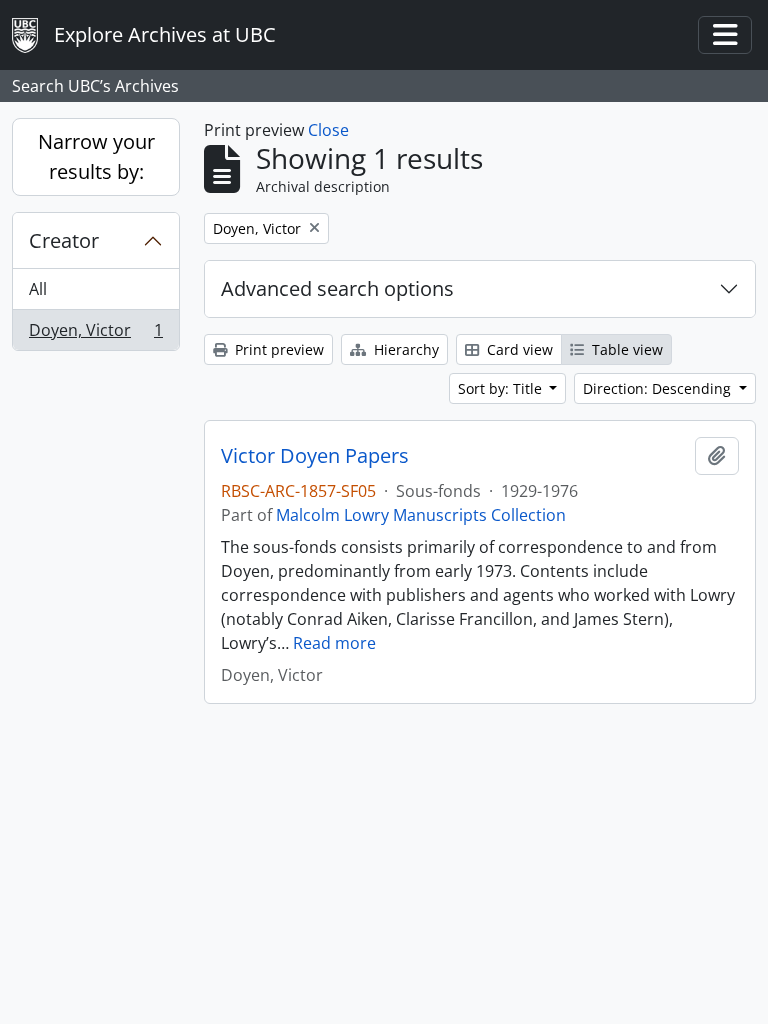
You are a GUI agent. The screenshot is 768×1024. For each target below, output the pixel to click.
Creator (64, 240)
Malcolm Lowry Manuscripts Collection (421, 515)
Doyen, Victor (95, 334)
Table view (625, 349)
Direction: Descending (659, 388)
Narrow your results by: (96, 156)
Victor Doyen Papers (315, 456)
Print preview (277, 349)
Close (328, 130)
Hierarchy (404, 349)
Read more (334, 643)
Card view (518, 349)
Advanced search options (337, 288)
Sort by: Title (502, 388)
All (38, 289)
